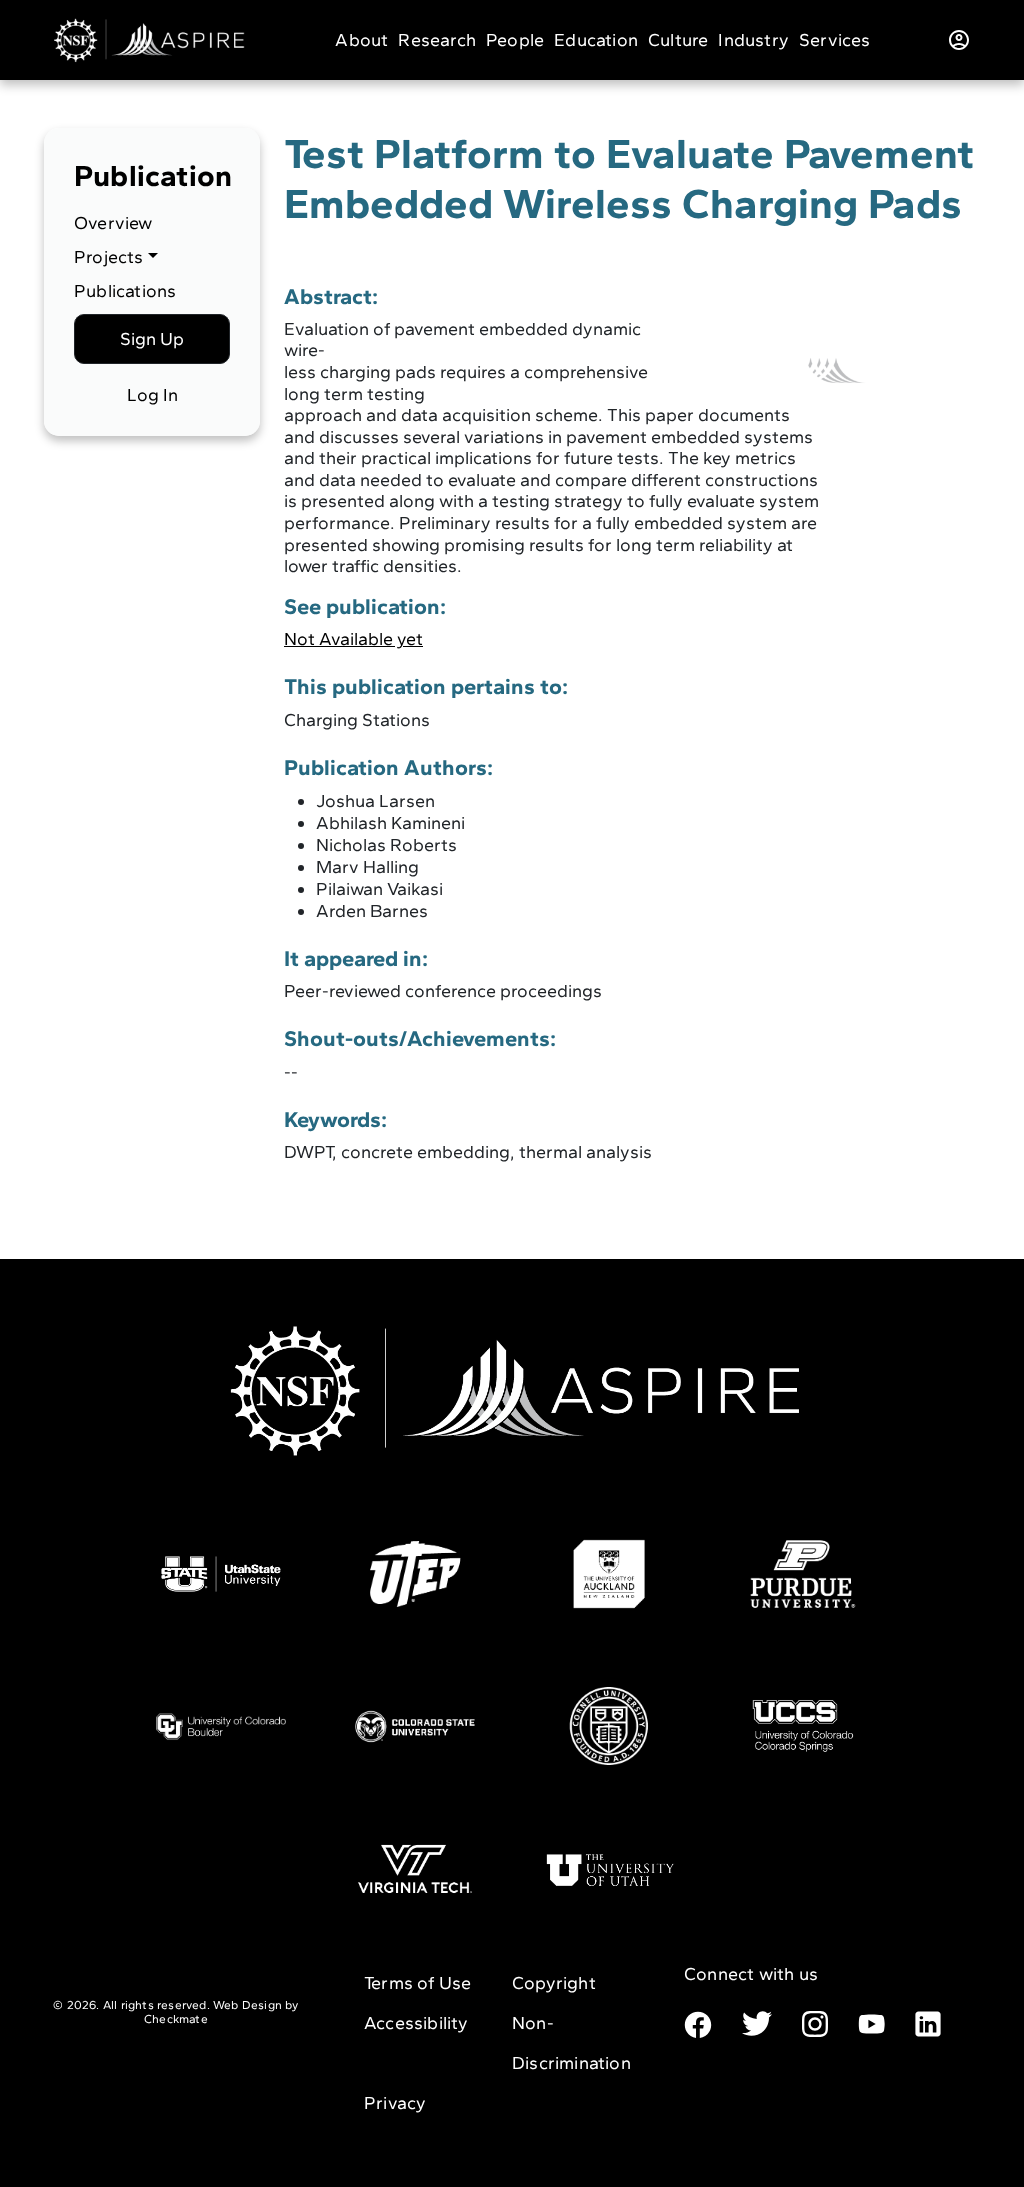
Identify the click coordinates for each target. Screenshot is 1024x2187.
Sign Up (152, 339)
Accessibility (416, 2023)
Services (835, 40)
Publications (125, 291)
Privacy (395, 2103)
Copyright (554, 1983)
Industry (753, 40)
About (361, 40)
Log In (152, 395)
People (515, 40)
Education (596, 40)
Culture (678, 40)
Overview (113, 223)
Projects (109, 257)
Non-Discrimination (571, 2043)
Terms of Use (417, 1983)
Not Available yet (353, 639)
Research (437, 40)
